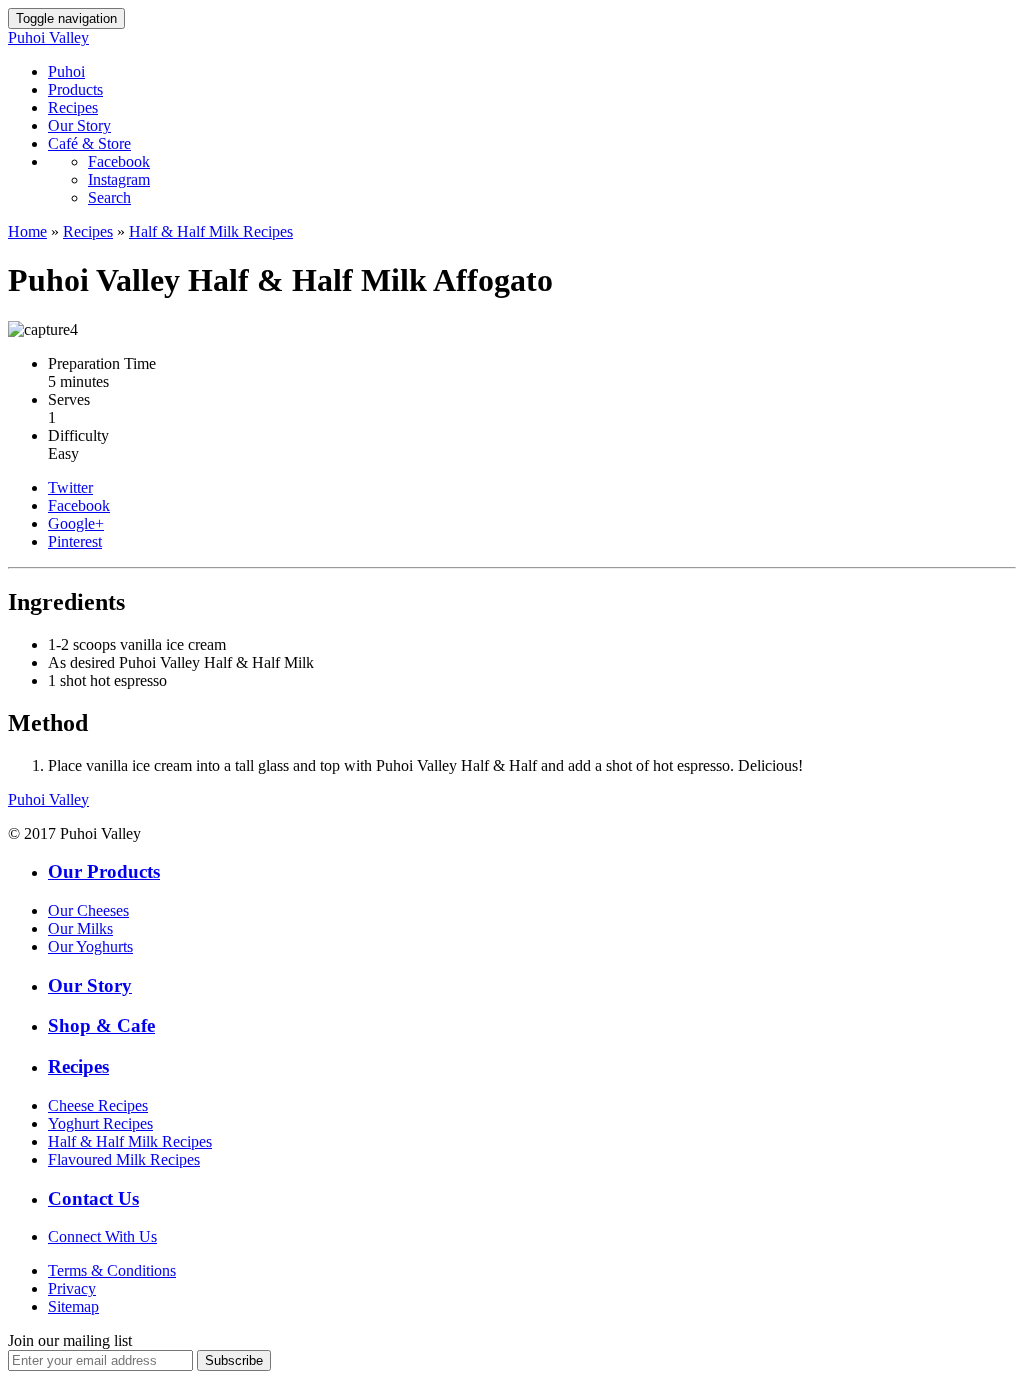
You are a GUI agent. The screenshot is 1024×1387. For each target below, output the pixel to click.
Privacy (72, 1288)
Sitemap (73, 1306)
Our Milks (80, 928)
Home (27, 231)
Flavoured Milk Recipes (124, 1159)
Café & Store (89, 143)
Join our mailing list (70, 1340)
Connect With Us (102, 1236)
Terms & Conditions (112, 1270)
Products (75, 89)
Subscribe (234, 1360)
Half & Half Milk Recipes (211, 231)
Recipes (73, 107)
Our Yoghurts (90, 946)
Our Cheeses (88, 910)
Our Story (79, 125)
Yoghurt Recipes (100, 1123)
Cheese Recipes (98, 1105)
